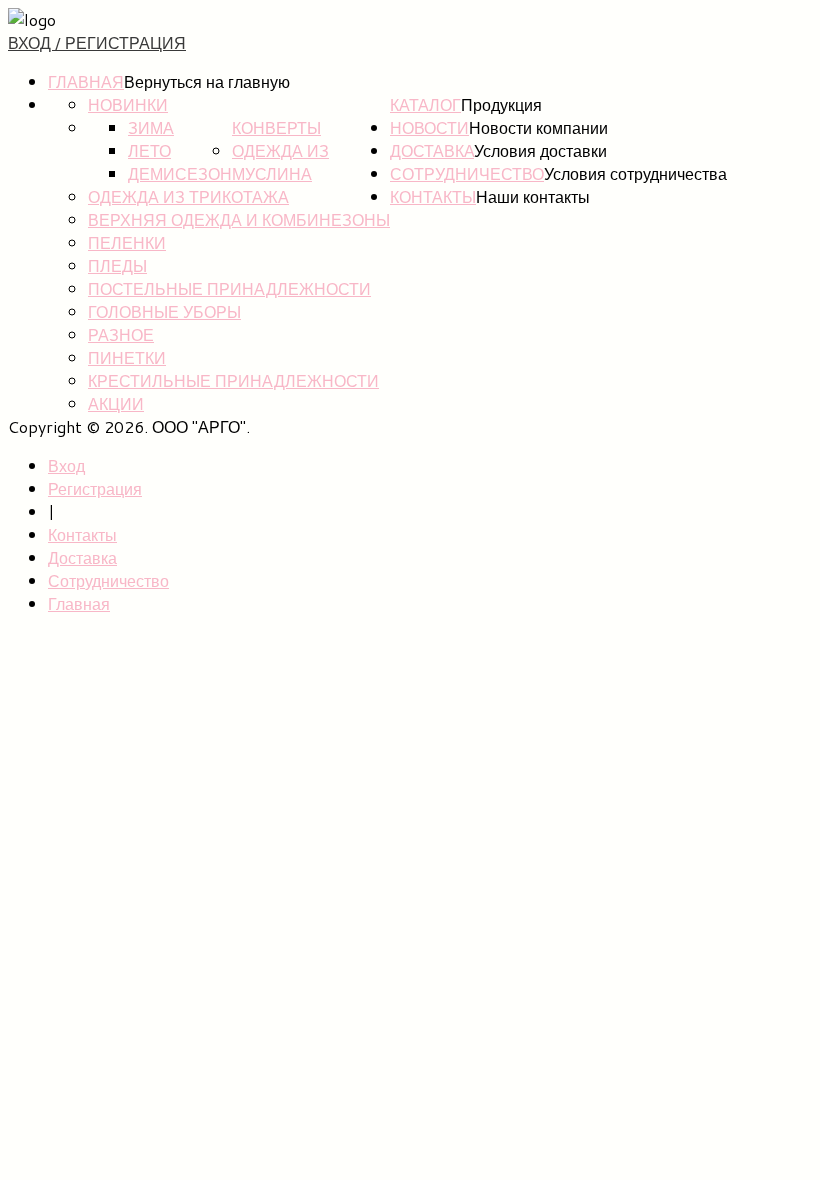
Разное (121, 334)
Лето (149, 150)
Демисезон (180, 173)
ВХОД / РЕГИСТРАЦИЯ (97, 42)
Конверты (276, 127)
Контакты (433, 196)
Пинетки (127, 357)
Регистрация (95, 488)
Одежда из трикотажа (188, 196)
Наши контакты (533, 196)
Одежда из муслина (280, 162)
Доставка (432, 150)
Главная (86, 81)
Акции (116, 403)
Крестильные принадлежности (233, 380)
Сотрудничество (467, 173)
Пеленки (127, 242)
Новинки (128, 104)
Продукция (501, 104)
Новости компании (538, 127)
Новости (429, 127)
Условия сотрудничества (635, 173)
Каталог (425, 104)
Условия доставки (540, 150)
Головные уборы (164, 311)
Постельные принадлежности (229, 288)
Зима (151, 127)
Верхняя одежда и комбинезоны (239, 219)
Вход (66, 465)
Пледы (117, 265)
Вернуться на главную (207, 81)
